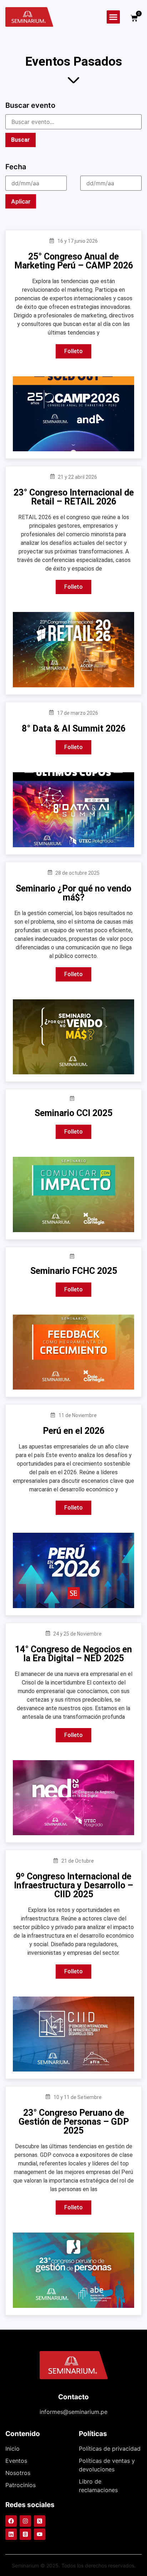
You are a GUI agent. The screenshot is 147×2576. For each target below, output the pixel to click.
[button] (113, 17)
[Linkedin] (11, 2534)
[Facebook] (11, 2521)
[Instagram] (25, 2521)
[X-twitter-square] (40, 2521)
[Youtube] (40, 2534)
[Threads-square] (25, 2534)
